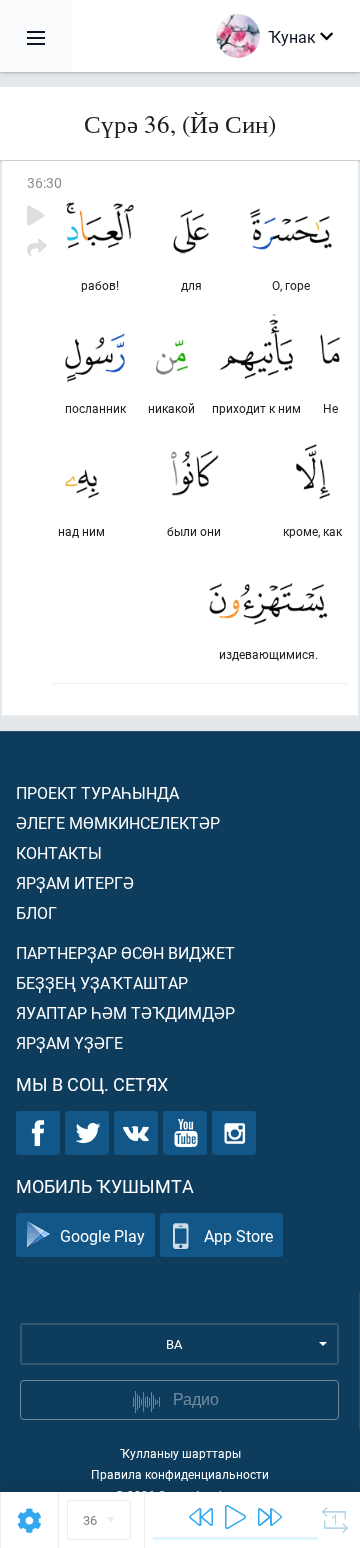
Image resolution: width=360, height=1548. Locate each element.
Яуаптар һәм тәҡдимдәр (125, 1012)
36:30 (44, 182)
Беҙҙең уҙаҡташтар (102, 982)
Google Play (102, 1235)
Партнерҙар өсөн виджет (125, 952)
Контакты (59, 852)
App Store (238, 1235)
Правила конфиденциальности (180, 1474)
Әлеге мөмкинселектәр (118, 822)
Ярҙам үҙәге (69, 1042)
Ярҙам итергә (75, 882)
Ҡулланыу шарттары (180, 1453)
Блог (36, 912)
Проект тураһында (97, 792)
